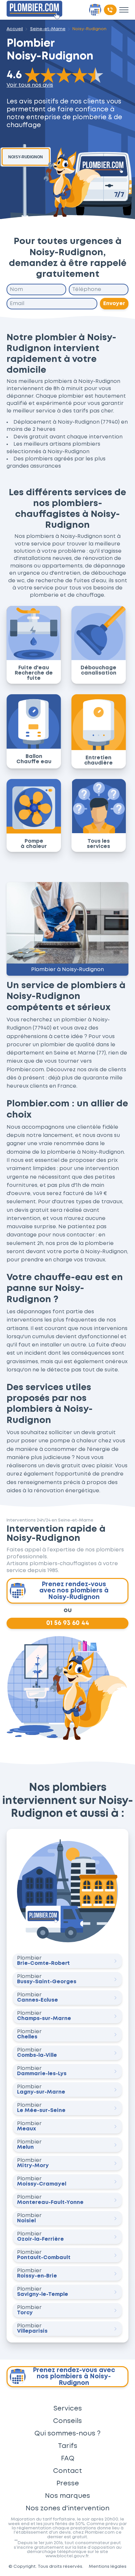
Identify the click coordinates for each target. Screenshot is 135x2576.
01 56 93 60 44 (68, 1623)
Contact (67, 2471)
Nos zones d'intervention (67, 2508)
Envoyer (114, 304)
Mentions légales (108, 2566)
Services (68, 2409)
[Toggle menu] (124, 10)
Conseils (67, 2421)
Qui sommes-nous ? (67, 2433)
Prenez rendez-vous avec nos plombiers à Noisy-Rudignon (74, 1591)
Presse (68, 2483)
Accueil (15, 29)
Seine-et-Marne (48, 29)
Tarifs (68, 2446)
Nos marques (67, 2496)
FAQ (68, 2458)
